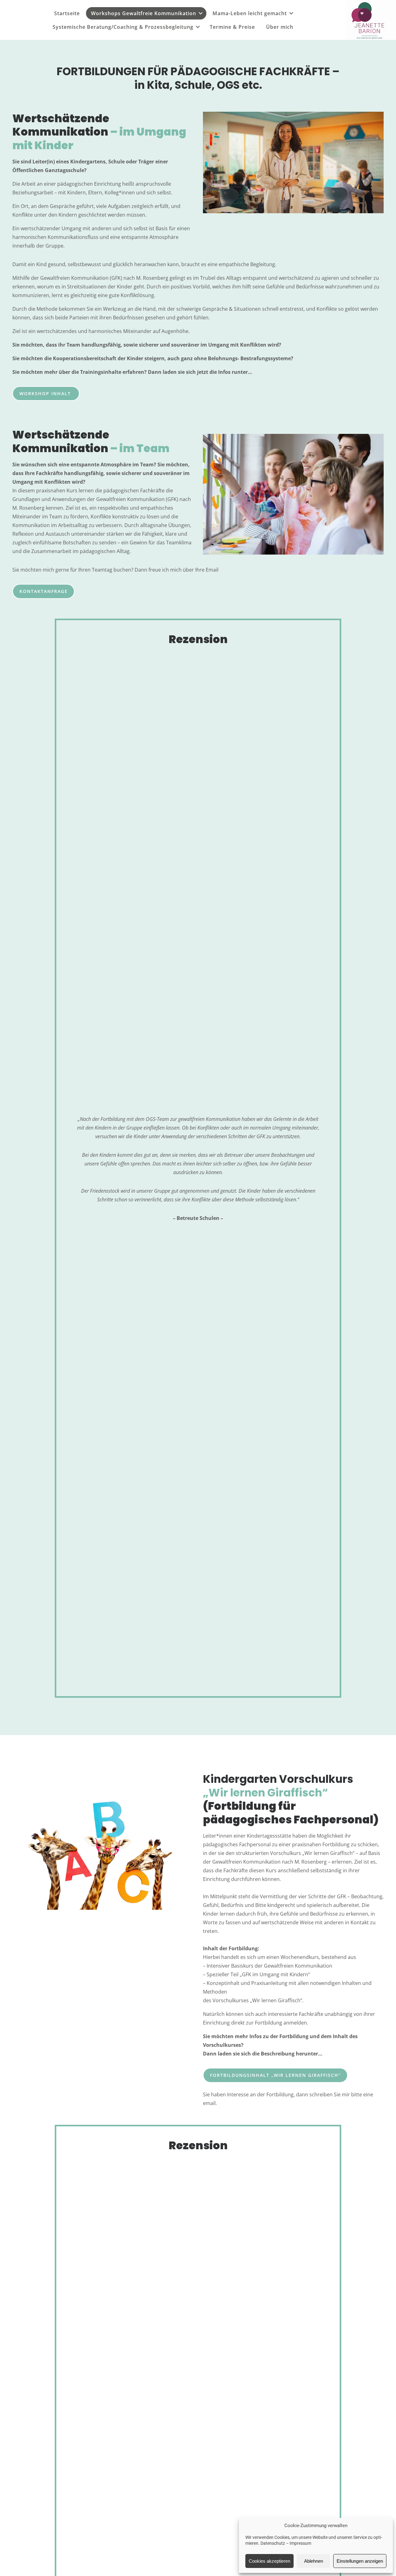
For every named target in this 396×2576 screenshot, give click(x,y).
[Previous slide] (76, 1169)
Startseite (67, 13)
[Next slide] (320, 1169)
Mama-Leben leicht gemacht (250, 13)
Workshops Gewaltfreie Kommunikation (144, 13)
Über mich (280, 27)
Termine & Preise (232, 27)
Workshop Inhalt (46, 393)
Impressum (300, 2543)
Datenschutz (273, 2543)
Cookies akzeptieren (269, 2561)
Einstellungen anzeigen (360, 2561)
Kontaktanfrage (44, 591)
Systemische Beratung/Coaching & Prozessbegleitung (123, 27)
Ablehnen (314, 2561)
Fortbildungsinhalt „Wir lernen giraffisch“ (275, 2075)
